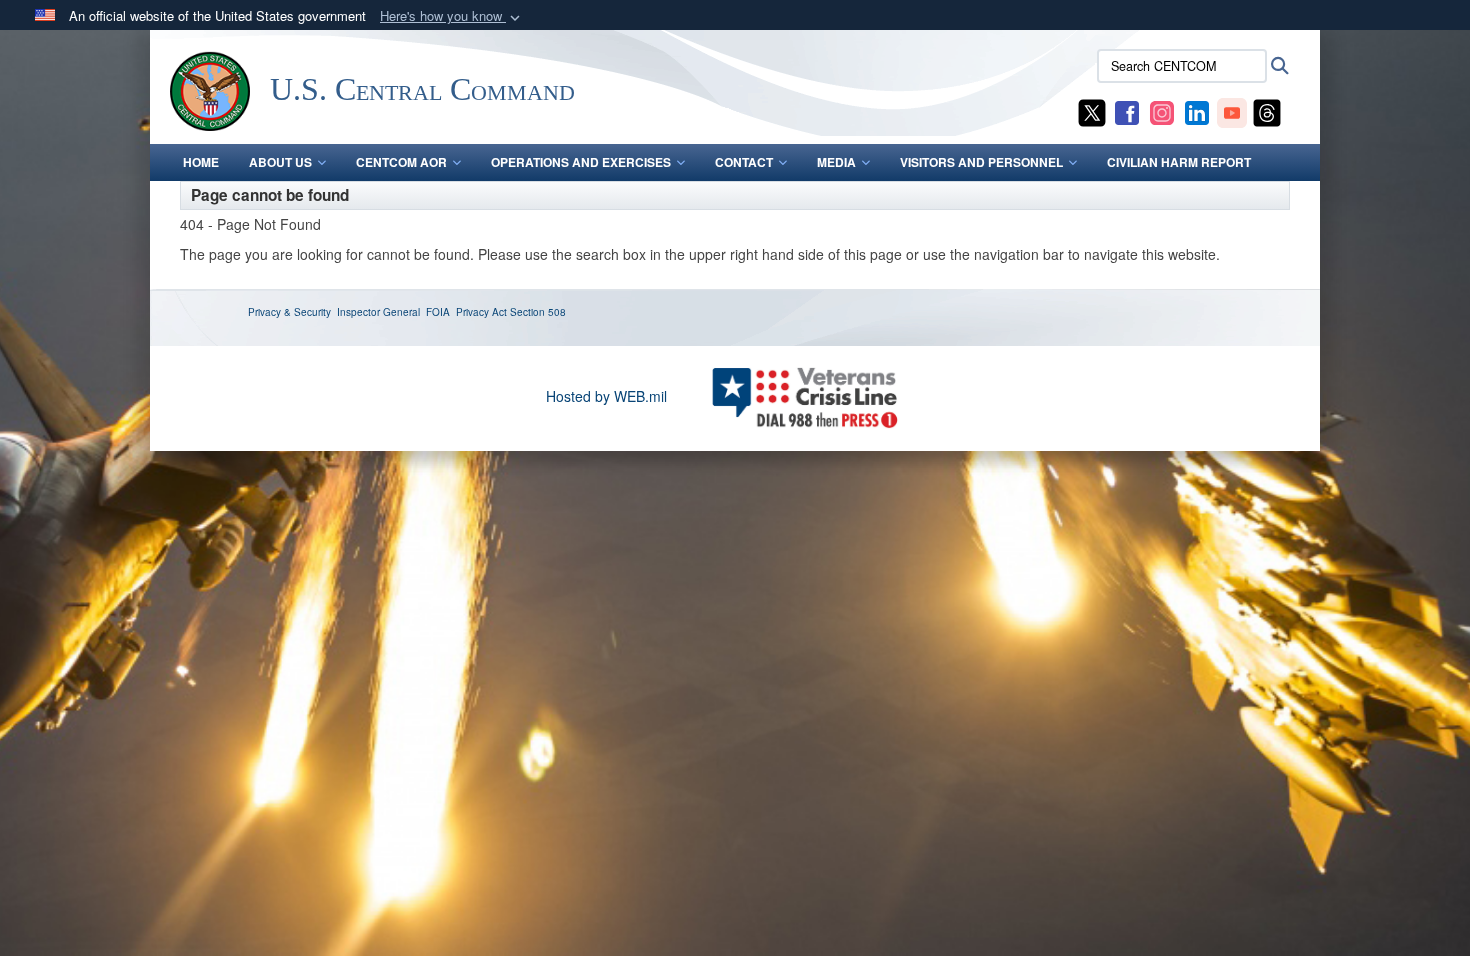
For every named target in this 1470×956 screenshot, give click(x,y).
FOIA (438, 312)
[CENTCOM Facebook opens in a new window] (1127, 111)
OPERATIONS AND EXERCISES (581, 162)
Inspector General (378, 312)
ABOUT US (280, 162)
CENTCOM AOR (401, 162)
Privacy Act (481, 312)
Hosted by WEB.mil (606, 396)
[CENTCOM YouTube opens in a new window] (1232, 111)
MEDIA (836, 162)
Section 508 (538, 312)
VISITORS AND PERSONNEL (981, 162)
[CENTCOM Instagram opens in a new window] (1162, 111)
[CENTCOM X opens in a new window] (1092, 111)
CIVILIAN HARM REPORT (1179, 162)
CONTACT (744, 162)
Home (201, 162)
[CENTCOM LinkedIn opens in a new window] (1197, 111)
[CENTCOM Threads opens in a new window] (1267, 111)
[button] (452, 16)
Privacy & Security (289, 312)
